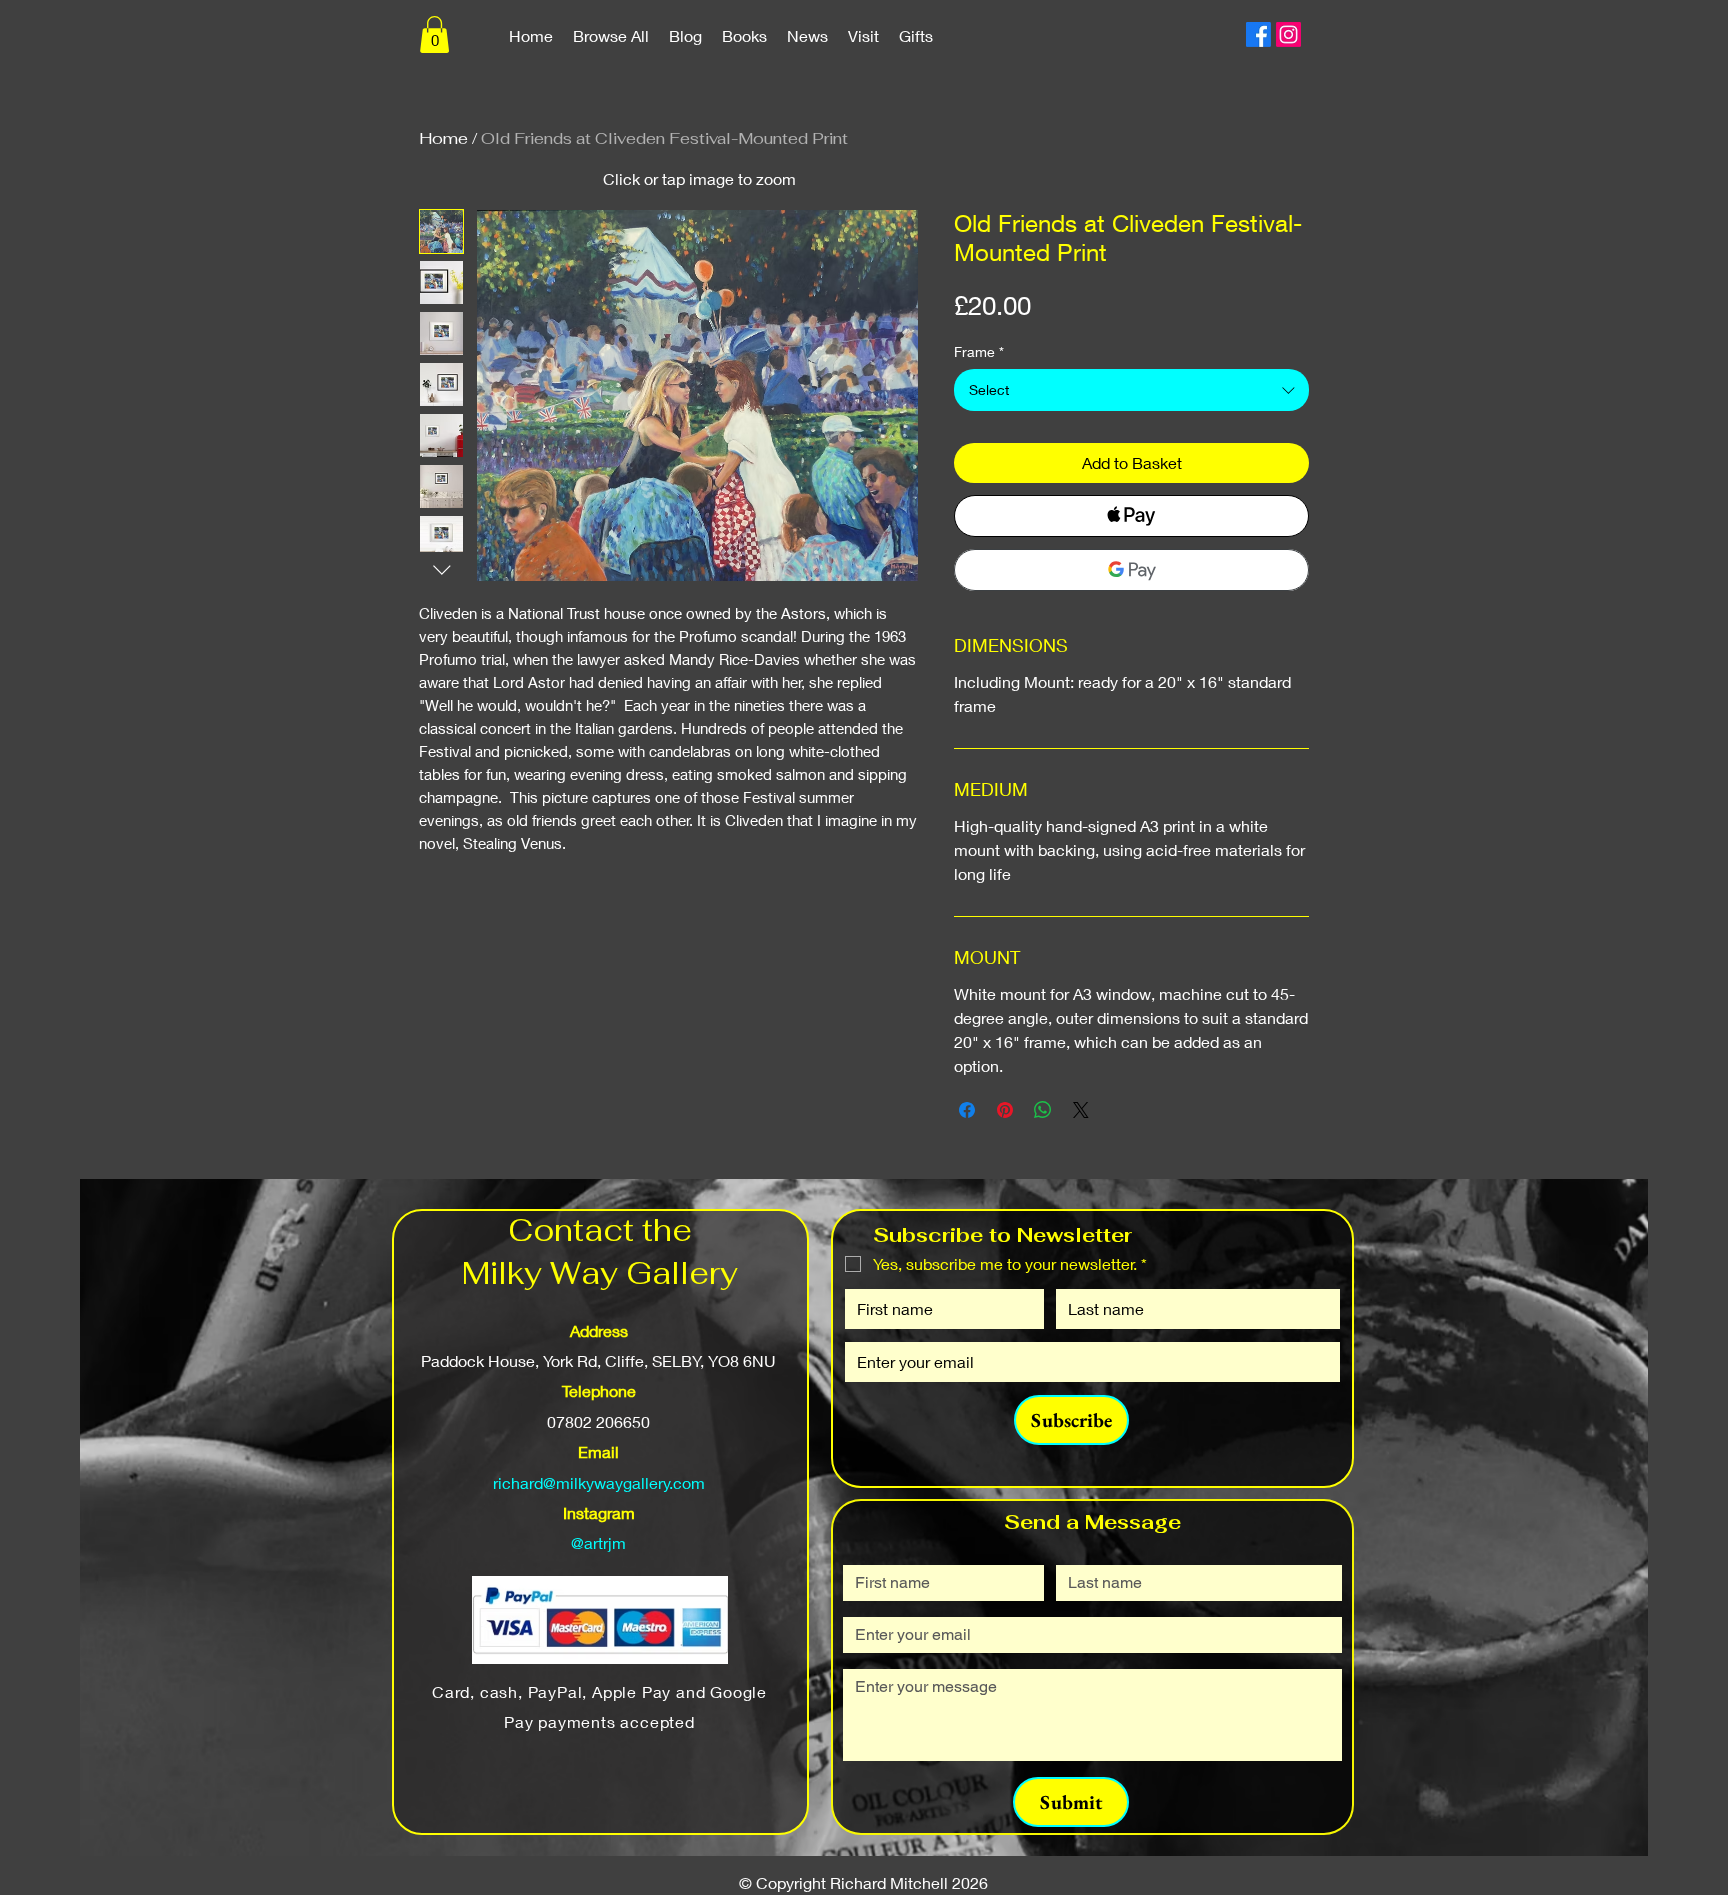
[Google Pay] (1131, 570)
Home (443, 138)
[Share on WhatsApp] (1043, 1110)
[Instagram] (1288, 34)
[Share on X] (1081, 1110)
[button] (434, 34)
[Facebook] (1258, 34)
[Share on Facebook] (967, 1110)
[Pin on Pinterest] (1005, 1110)
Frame (979, 351)
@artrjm (598, 1542)
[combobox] (1131, 390)
